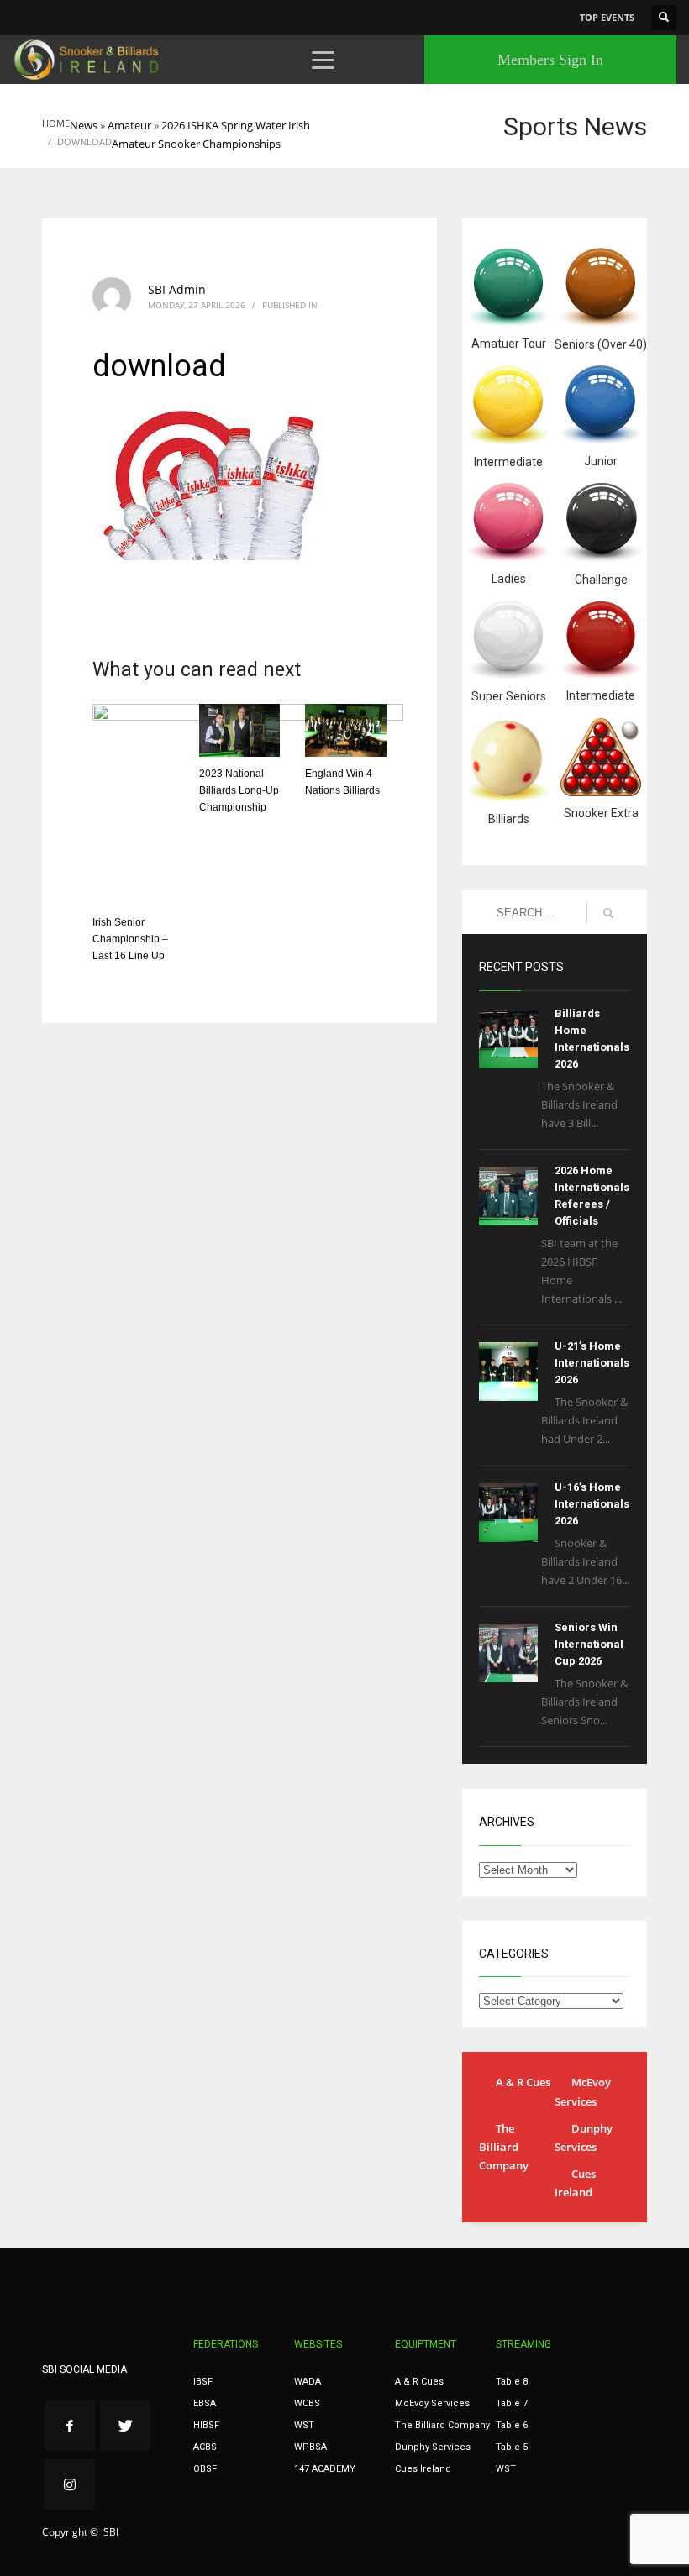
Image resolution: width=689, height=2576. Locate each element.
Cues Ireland (575, 2183)
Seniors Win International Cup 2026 (589, 1644)
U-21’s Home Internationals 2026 (592, 1363)
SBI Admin (177, 289)
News (84, 125)
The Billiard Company (504, 2147)
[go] (608, 913)
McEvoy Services (583, 2091)
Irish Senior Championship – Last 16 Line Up (130, 939)
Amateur (129, 125)
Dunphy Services (584, 2138)
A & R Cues (523, 2082)
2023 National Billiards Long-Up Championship (239, 790)
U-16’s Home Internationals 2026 (592, 1504)
